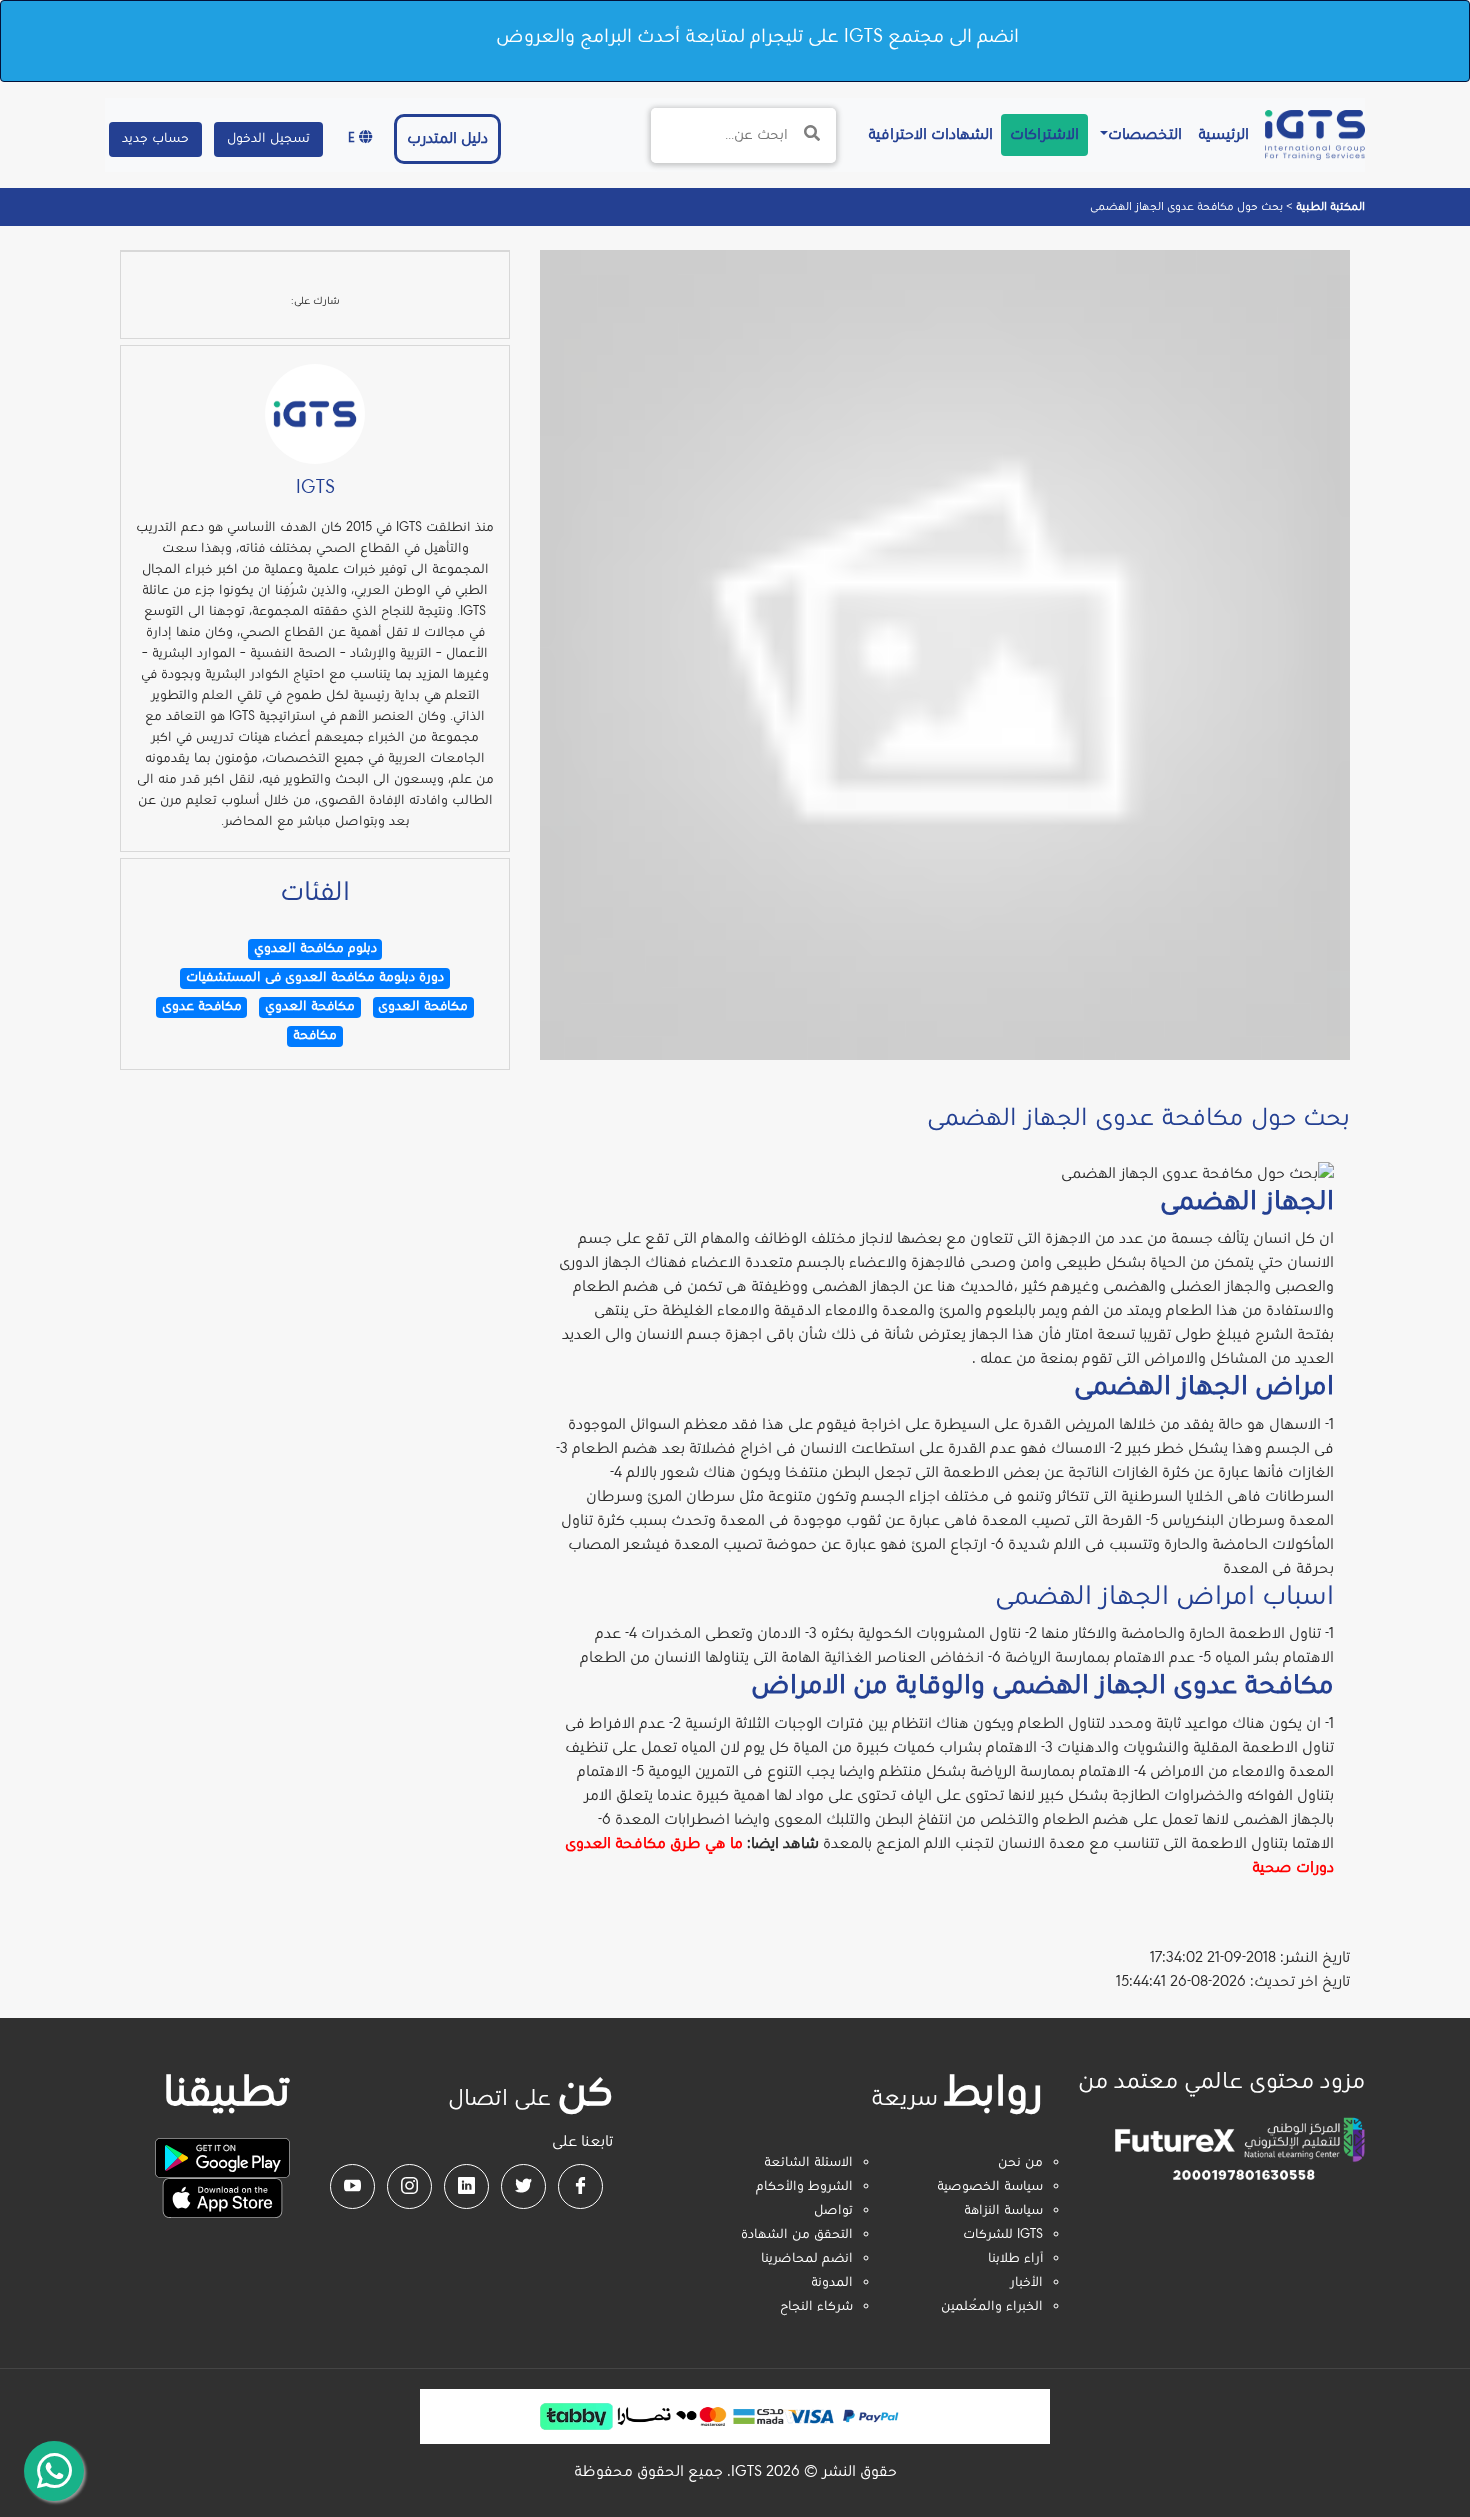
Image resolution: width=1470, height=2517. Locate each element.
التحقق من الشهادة (797, 2235)
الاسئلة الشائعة (808, 2163)
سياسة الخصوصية (990, 2187)
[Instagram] (409, 2186)
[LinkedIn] (466, 2186)
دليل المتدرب (447, 139)
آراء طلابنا (1015, 2259)
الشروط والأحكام (804, 2187)
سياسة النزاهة (1003, 2211)
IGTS (315, 488)
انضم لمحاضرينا (807, 2259)
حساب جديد (155, 139)
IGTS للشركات (1003, 2235)
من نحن (1020, 2163)
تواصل (833, 2211)
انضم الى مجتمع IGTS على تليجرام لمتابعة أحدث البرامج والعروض (757, 37)
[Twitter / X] (523, 2186)
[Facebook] (580, 2186)
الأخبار (1026, 2283)
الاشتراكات (1044, 135)
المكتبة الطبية (1329, 207)
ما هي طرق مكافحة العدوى (654, 1844)
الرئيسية (1219, 134)
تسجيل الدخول (268, 139)
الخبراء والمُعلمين (992, 2307)
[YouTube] (352, 2186)
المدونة (832, 2283)
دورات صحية (1293, 1868)
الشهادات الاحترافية (926, 134)
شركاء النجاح (816, 2307)
